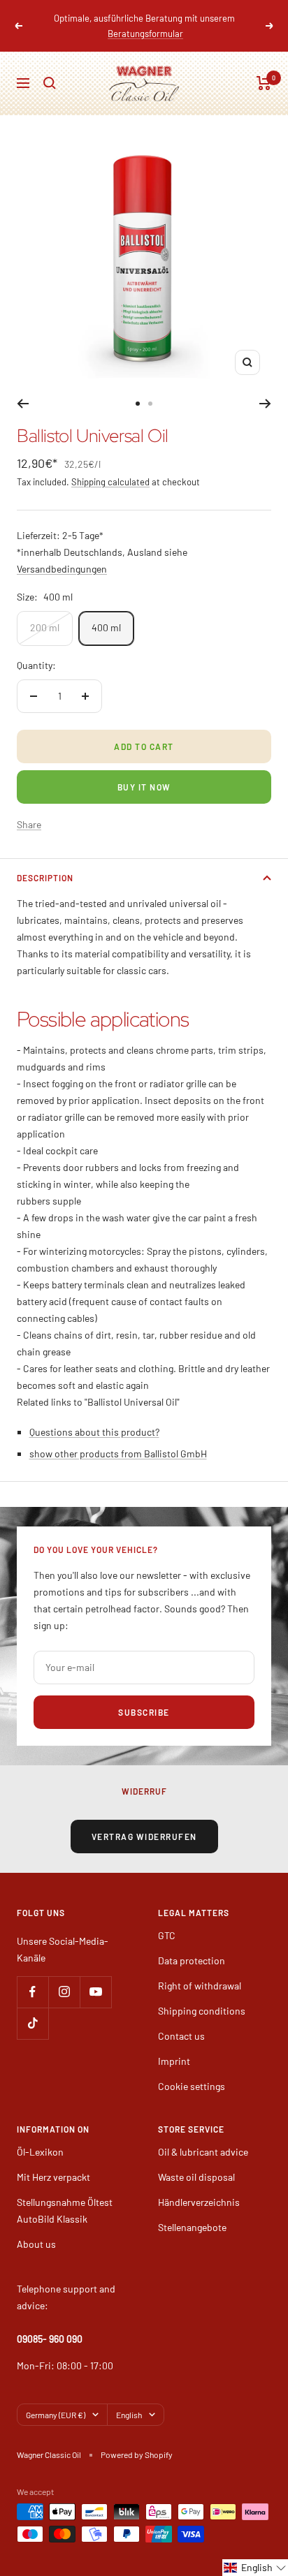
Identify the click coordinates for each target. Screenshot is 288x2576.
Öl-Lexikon (40, 2136)
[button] (255, 2568)
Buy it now (144, 772)
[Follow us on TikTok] (33, 2008)
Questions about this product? (94, 1416)
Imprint (174, 2046)
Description (45, 862)
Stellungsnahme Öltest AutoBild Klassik (65, 2195)
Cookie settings (192, 2071)
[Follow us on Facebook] (33, 1977)
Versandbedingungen (62, 553)
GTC (167, 1920)
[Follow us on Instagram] (64, 1977)
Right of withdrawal (200, 1970)
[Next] (265, 388)
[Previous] (23, 388)
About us (36, 2229)
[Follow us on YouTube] (95, 1977)
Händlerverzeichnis (199, 2187)
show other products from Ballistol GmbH (118, 1438)
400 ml (106, 612)
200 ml (45, 612)
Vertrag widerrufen (144, 1821)
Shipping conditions (202, 1995)
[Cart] (264, 68)
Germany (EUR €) (56, 2399)
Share (29, 809)
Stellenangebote (192, 2212)
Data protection (192, 1945)
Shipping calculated (110, 466)
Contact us (181, 2021)
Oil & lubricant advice (203, 2136)
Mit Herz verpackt (53, 2162)
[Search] (50, 68)
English (129, 2399)
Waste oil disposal (196, 2162)
